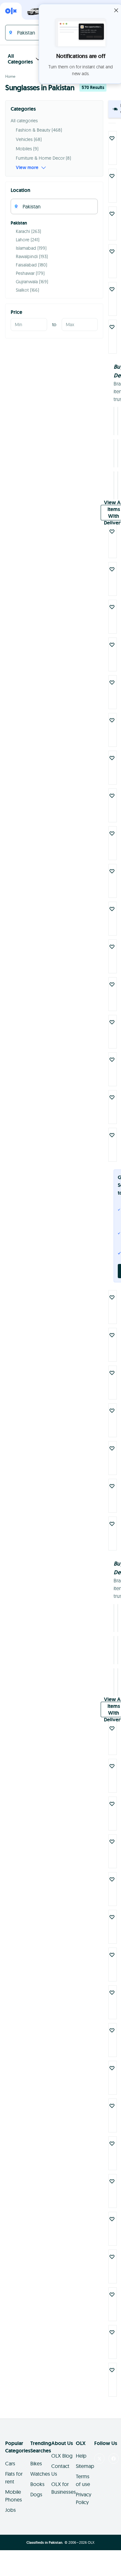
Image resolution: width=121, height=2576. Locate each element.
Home (10, 76)
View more (27, 167)
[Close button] (116, 10)
